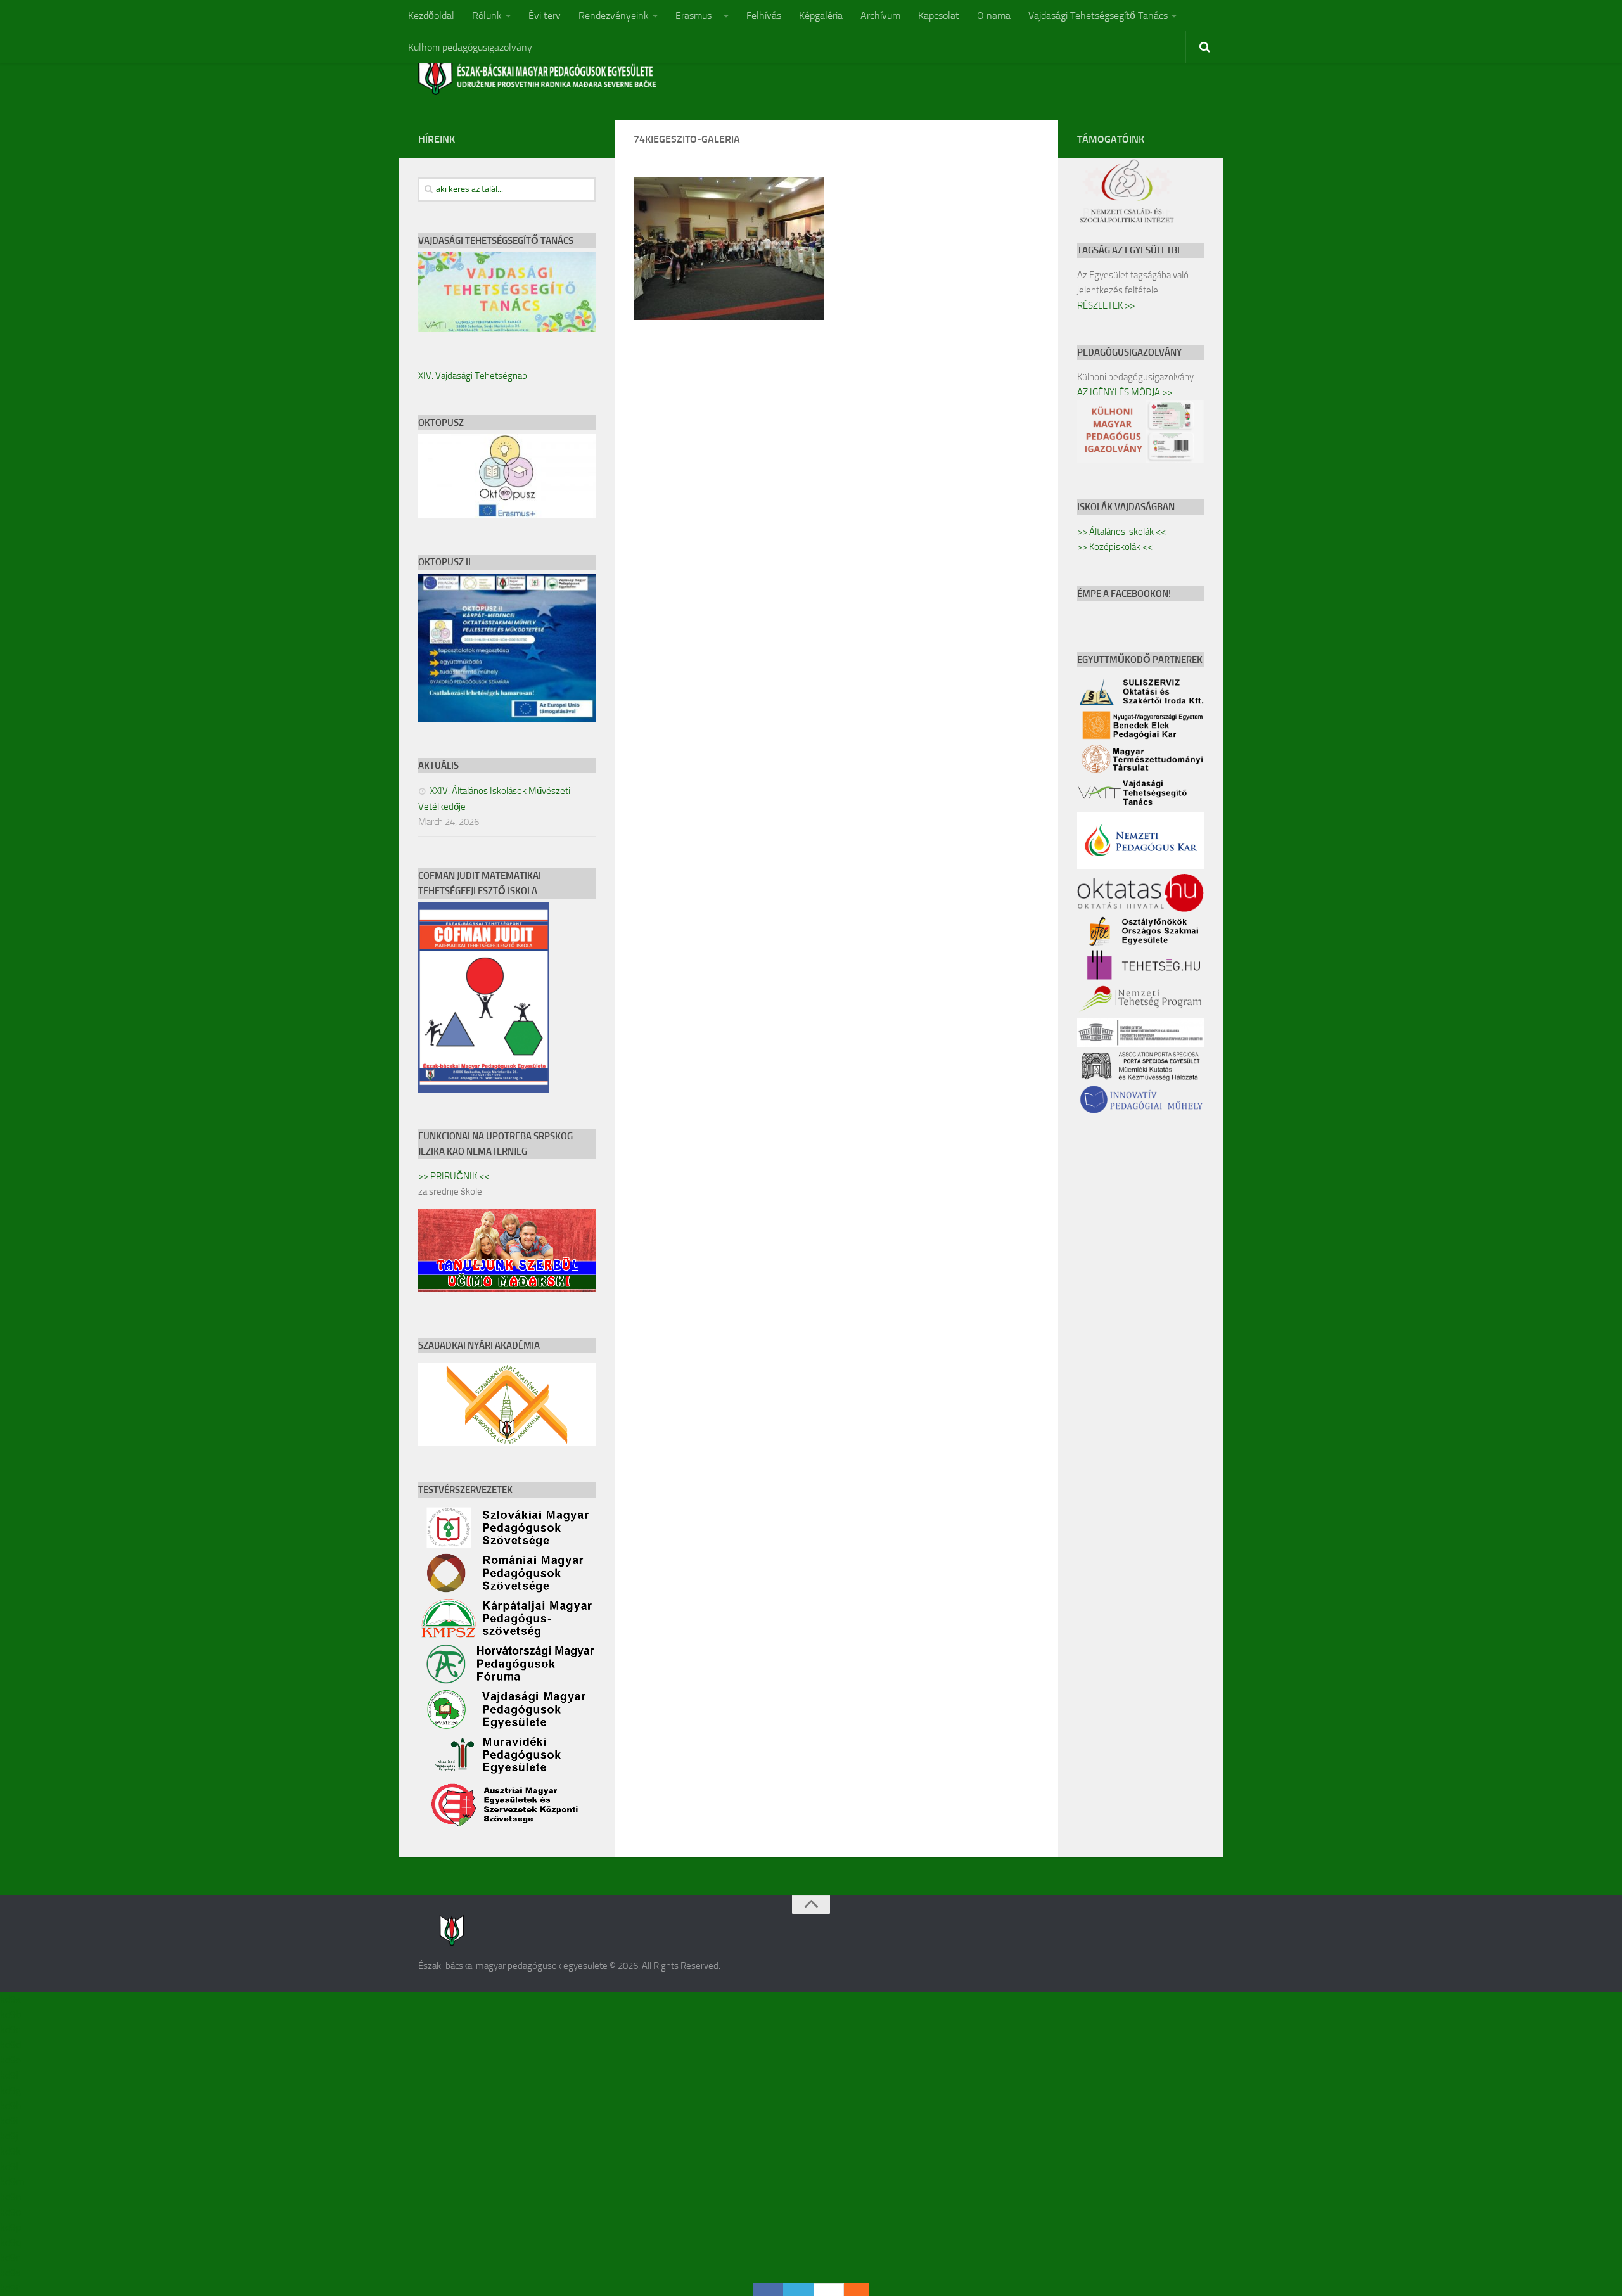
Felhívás (764, 16)
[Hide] (863, 2290)
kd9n (11, 2197)
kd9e (10, 2060)
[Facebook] (768, 2290)
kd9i (9, 2121)
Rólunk (487, 16)
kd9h (11, 2106)
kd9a (10, 1999)
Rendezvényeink (614, 16)
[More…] (850, 2290)
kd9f (10, 2075)
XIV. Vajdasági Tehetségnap (473, 376)
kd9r (10, 2258)
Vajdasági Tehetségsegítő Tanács (1098, 16)
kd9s (10, 2273)
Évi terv (545, 16)
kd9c (10, 2030)
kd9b (10, 2014)
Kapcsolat (939, 16)
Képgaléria (821, 16)
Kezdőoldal (431, 16)
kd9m (12, 2182)
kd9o (10, 2212)
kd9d (10, 2045)
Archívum (880, 16)
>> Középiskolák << (1115, 547)
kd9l (9, 2166)
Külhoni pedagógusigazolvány (470, 47)
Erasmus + (698, 16)
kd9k (10, 2151)
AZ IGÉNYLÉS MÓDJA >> (1125, 392)
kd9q (10, 2242)
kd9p (10, 2227)
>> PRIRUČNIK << (454, 1176)
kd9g (10, 2090)
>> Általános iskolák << (1121, 532)
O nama (994, 16)
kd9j (9, 2136)
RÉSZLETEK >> (1106, 305)
